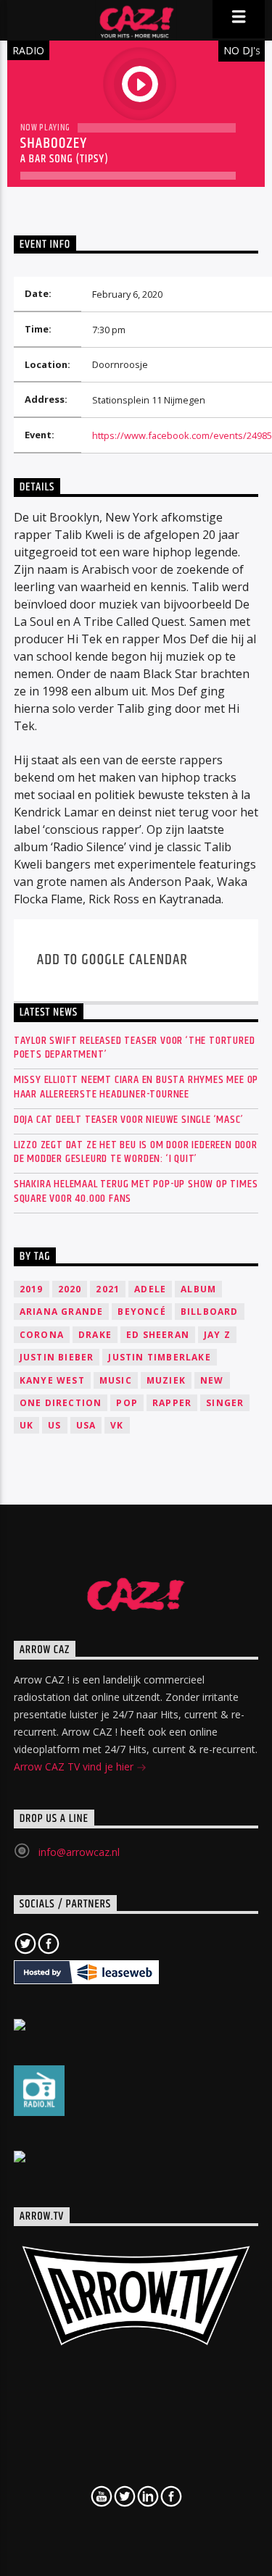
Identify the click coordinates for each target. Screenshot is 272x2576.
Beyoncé (141, 1312)
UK (26, 1425)
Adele (150, 1289)
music (116, 1380)
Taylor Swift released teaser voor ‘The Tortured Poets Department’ (135, 1047)
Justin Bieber (57, 1357)
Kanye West (52, 1380)
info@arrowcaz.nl (79, 1852)
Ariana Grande (62, 1312)
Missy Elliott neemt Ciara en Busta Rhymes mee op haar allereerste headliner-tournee (136, 1087)
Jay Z (217, 1335)
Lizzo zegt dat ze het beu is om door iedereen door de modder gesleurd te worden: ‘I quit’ (136, 1152)
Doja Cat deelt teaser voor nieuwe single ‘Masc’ (129, 1120)
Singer (225, 1403)
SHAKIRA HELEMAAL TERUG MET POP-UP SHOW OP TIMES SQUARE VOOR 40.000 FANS (136, 1191)
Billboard (210, 1312)
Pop (127, 1403)
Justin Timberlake (159, 1357)
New (212, 1380)
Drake (95, 1335)
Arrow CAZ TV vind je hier (75, 1766)
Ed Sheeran (158, 1335)
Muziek (166, 1380)
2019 (32, 1289)
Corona (42, 1335)
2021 (108, 1289)
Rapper (172, 1403)
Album (198, 1289)
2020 (70, 1289)
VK (117, 1425)
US (54, 1425)
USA (86, 1425)
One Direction (61, 1403)
